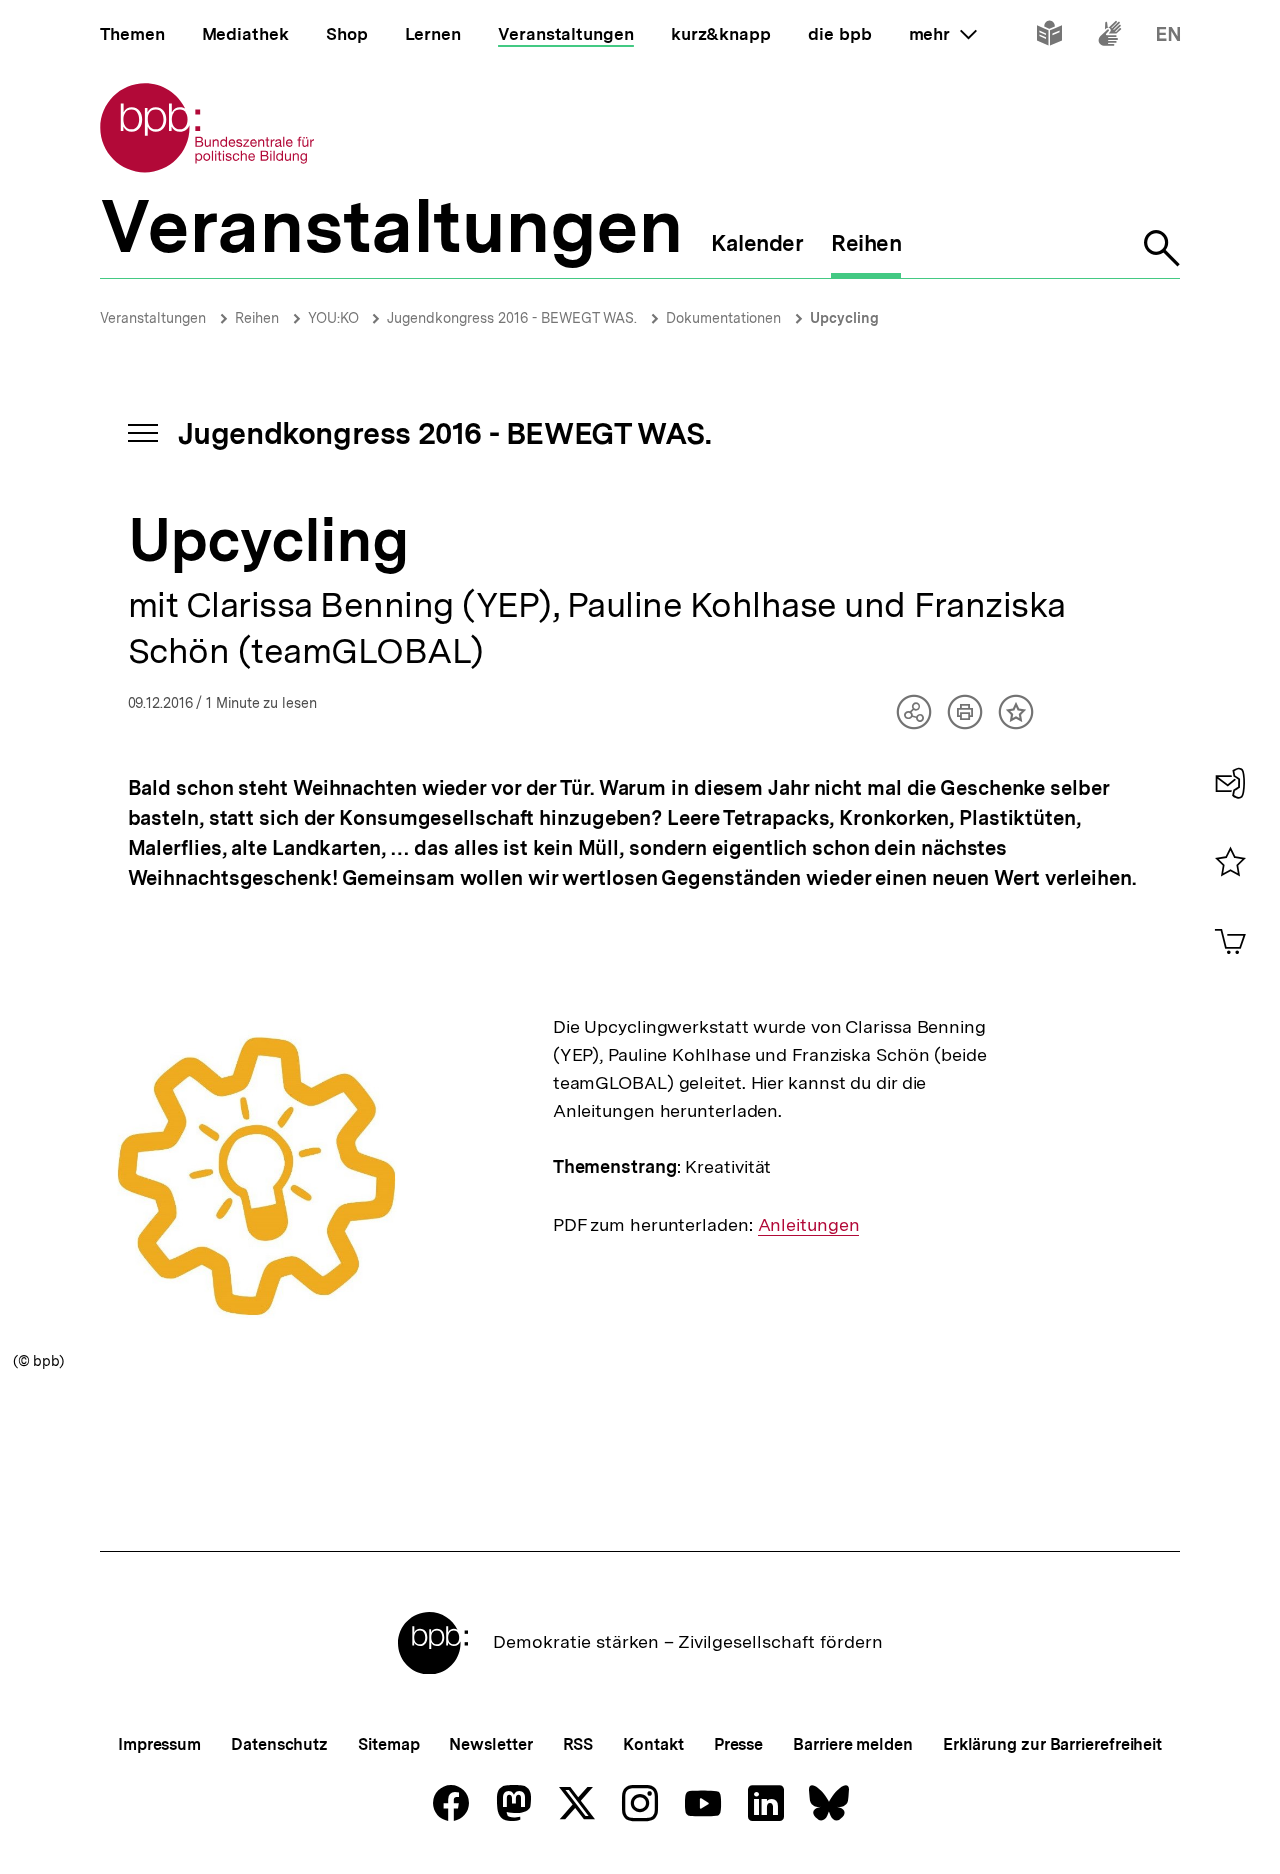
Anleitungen (809, 1225)
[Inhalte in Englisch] (1168, 37)
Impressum (159, 1744)
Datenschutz (279, 1744)
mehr (943, 34)
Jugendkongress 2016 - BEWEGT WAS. (512, 318)
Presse (738, 1744)
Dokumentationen (723, 318)
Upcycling (844, 318)
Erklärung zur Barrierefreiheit (1052, 1744)
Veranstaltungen (153, 318)
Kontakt (653, 1744)
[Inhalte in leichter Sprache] (1049, 37)
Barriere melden (853, 1744)
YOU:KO (335, 318)
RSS (578, 1744)
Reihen (257, 318)
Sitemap (388, 1744)
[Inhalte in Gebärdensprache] (1109, 37)
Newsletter (490, 1744)
